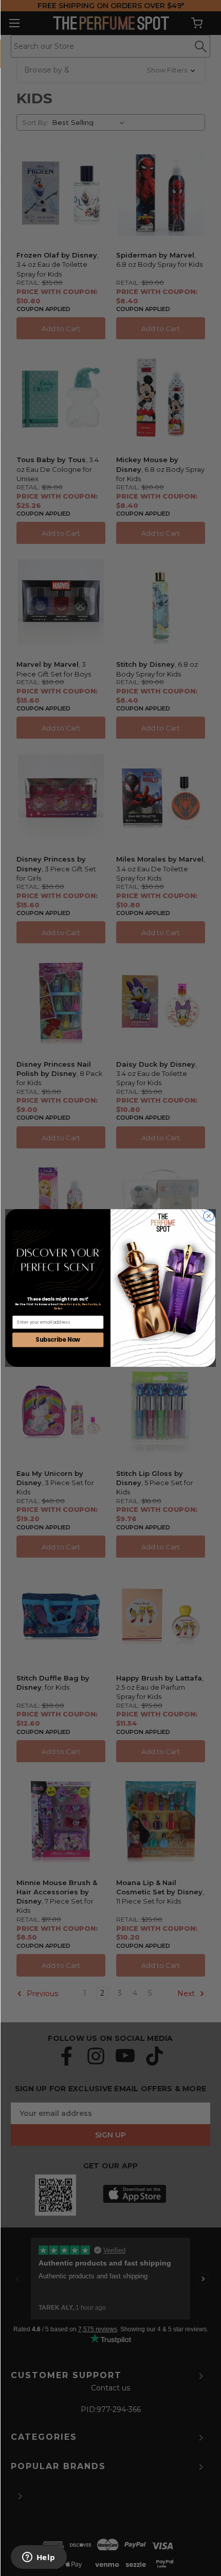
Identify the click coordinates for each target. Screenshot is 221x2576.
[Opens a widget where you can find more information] (39, 2558)
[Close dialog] (209, 1216)
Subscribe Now (58, 1340)
